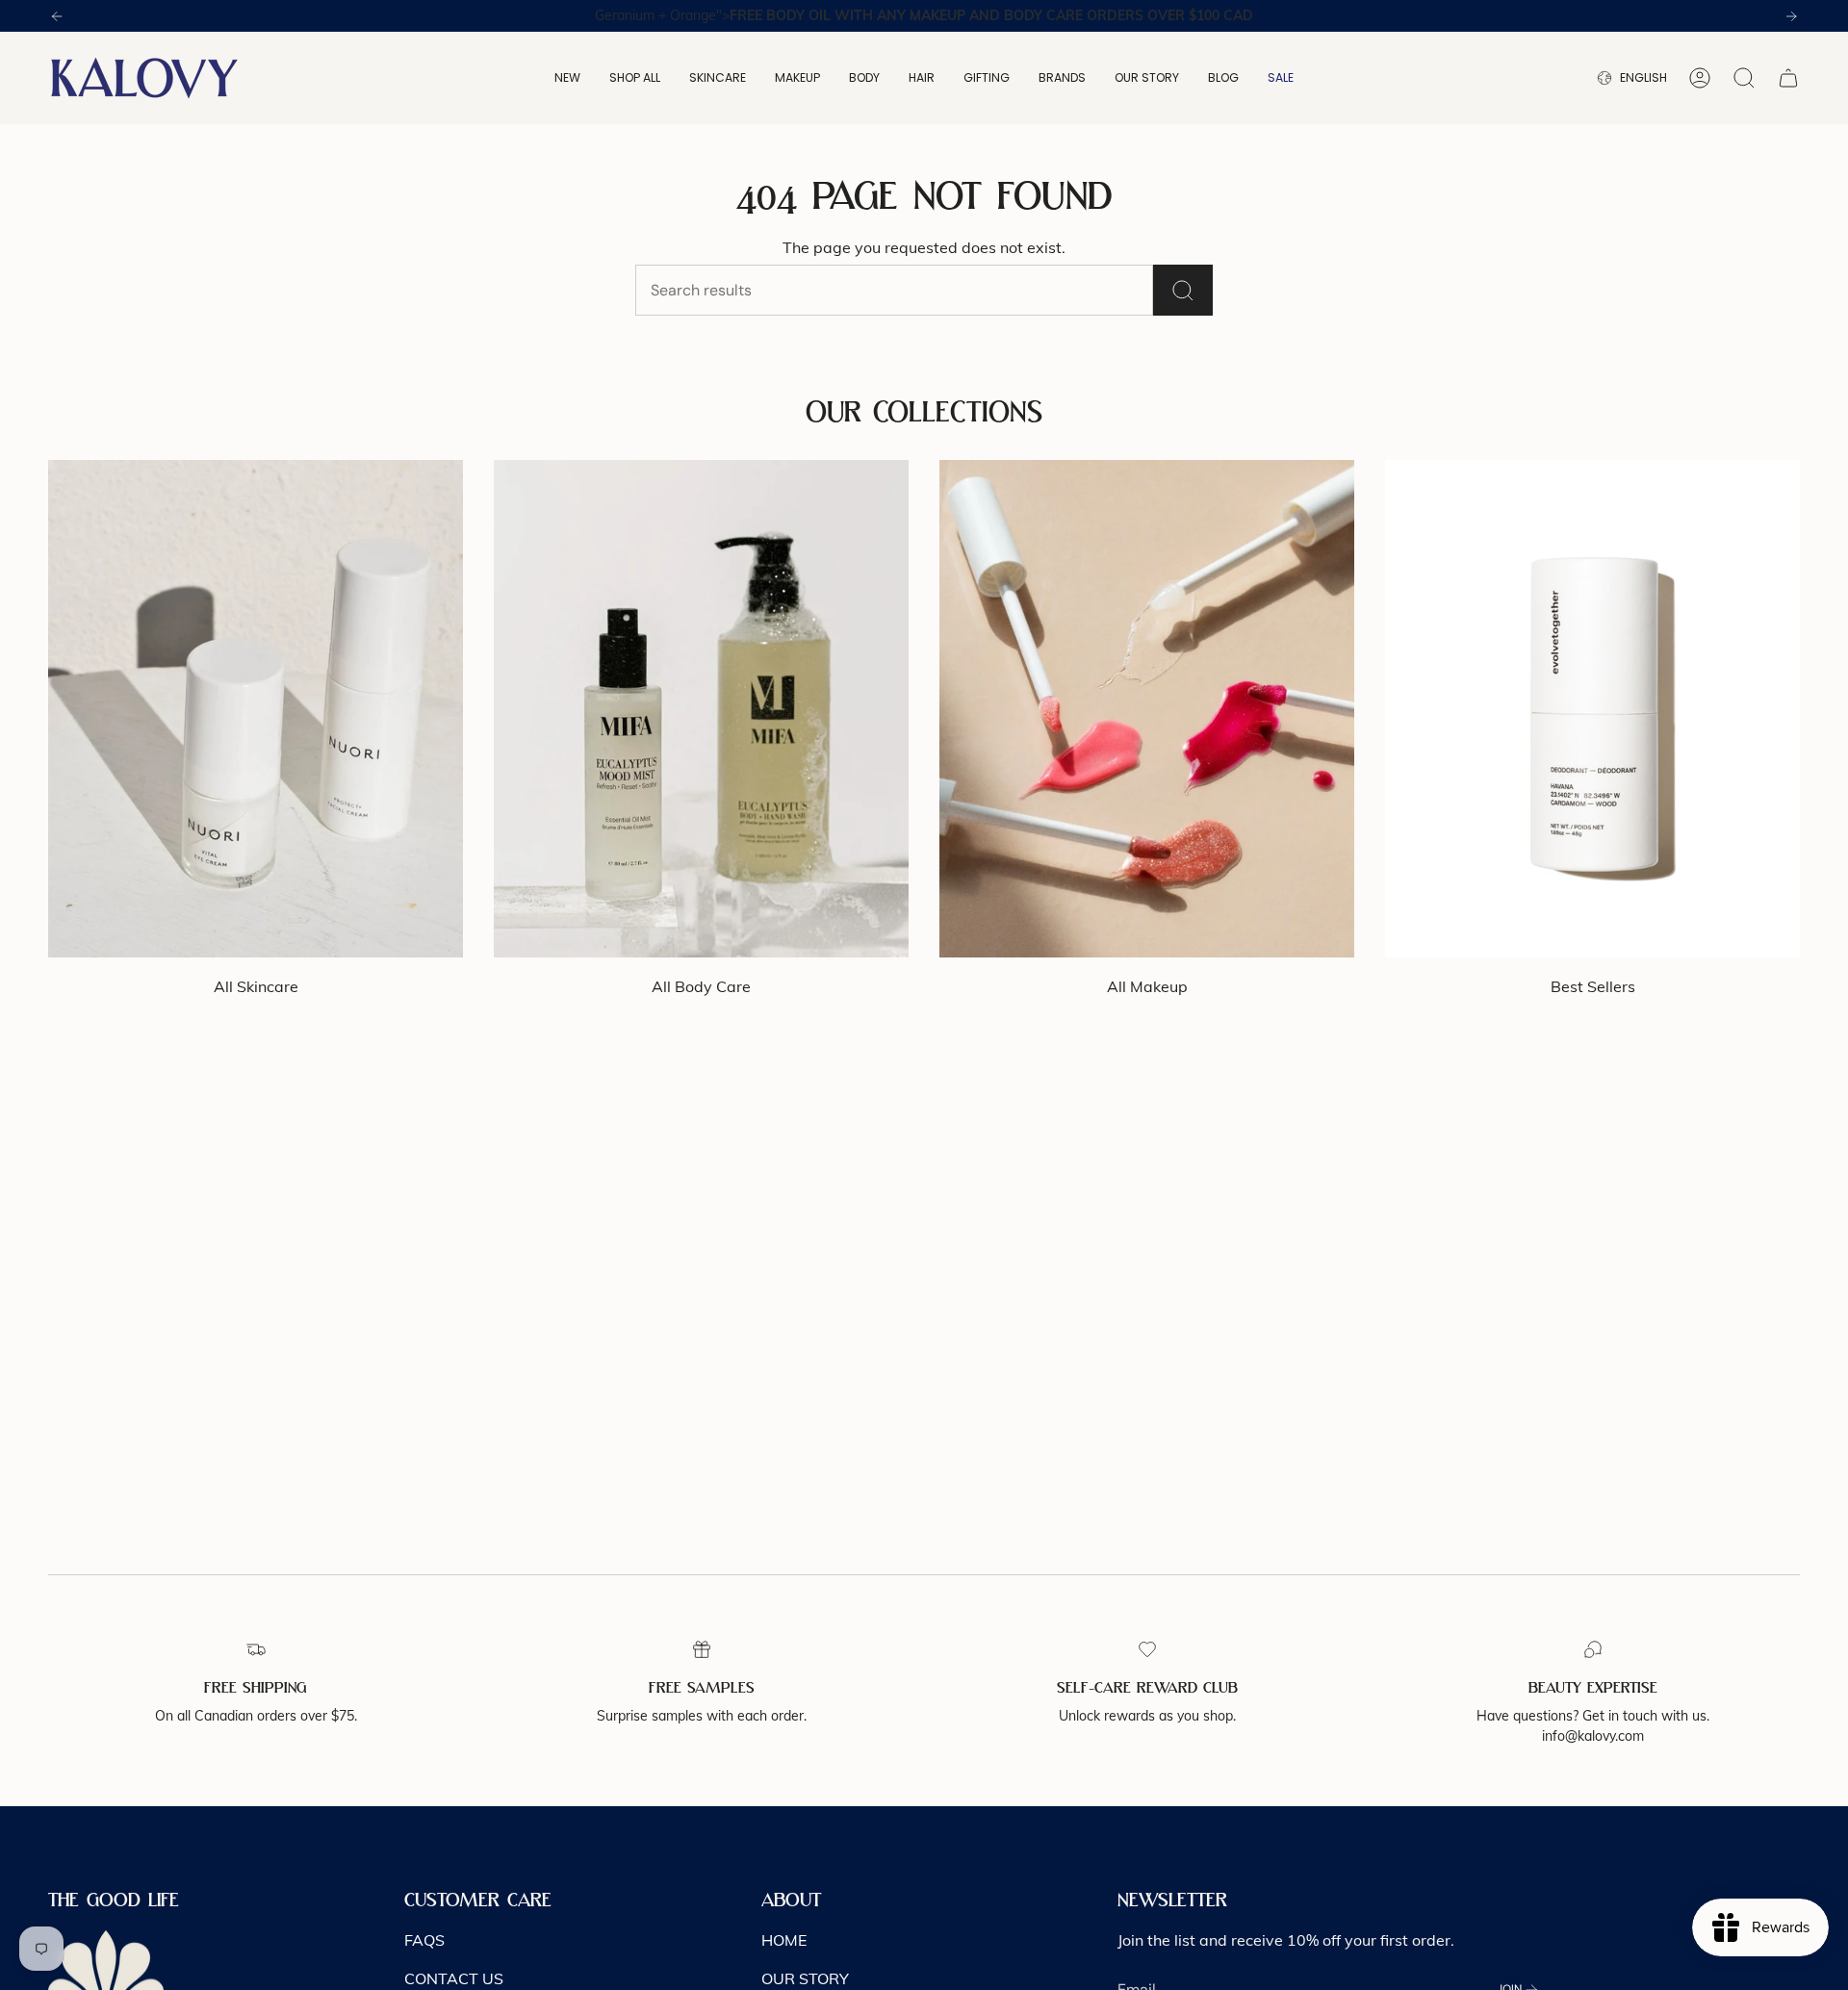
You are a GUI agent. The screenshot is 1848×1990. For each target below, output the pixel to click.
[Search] (1183, 290)
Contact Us (454, 1978)
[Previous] (57, 16)
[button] (567, 78)
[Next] (1791, 16)
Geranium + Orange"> (924, 15)
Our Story (805, 1978)
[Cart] (1788, 78)
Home (784, 1940)
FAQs (424, 1940)
